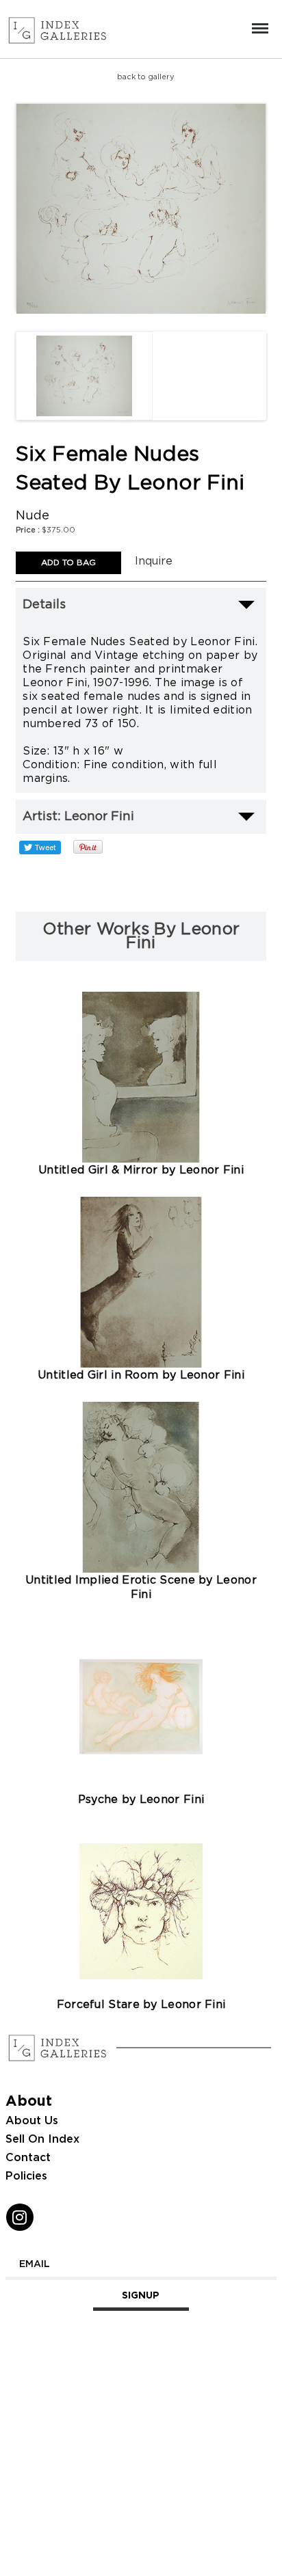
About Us (32, 2121)
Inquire (154, 561)
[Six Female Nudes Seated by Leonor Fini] (141, 208)
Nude (33, 516)
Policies (26, 2177)
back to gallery (146, 77)
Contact (28, 2158)
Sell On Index (42, 2140)
